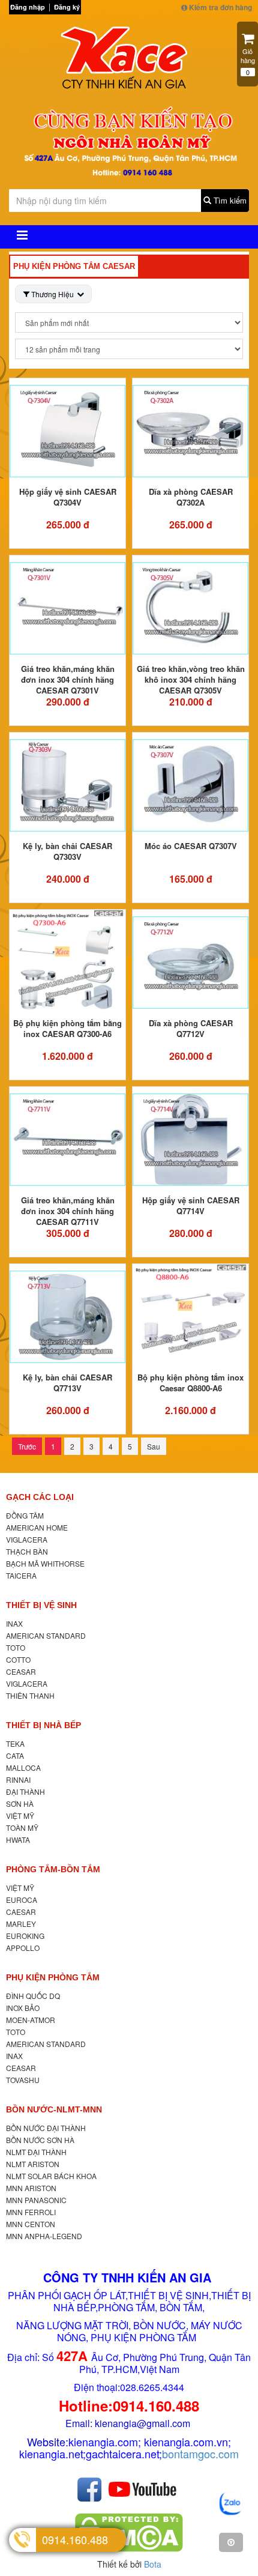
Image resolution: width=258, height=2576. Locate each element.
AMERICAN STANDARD (46, 1635)
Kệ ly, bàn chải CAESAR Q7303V (67, 851)
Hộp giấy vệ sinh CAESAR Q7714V (191, 1205)
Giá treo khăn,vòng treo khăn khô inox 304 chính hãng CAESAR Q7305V (191, 679)
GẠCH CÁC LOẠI (40, 1497)
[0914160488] (231, 2504)
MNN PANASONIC (36, 2200)
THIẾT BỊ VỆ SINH (41, 1605)
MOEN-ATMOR (31, 2020)
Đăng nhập (28, 7)
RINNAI (18, 1779)
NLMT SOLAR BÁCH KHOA (51, 2176)
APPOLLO (23, 1948)
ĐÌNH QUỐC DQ (33, 1996)
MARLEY (21, 1924)
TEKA (15, 1743)
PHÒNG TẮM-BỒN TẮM (53, 1869)
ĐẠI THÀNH (25, 1791)
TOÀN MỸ (22, 1828)
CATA (15, 1755)
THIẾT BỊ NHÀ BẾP (43, 1725)
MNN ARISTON (31, 2188)
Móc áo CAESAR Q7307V (191, 846)
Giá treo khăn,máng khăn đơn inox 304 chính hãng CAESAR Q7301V (68, 679)
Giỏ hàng (248, 62)
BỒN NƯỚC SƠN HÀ (40, 2140)
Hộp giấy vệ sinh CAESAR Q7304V (68, 497)
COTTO (18, 1659)
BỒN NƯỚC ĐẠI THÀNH (46, 2128)
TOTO (16, 1647)
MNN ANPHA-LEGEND (44, 2236)
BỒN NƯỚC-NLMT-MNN (54, 2109)
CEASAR (21, 1671)
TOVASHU (23, 2080)
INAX (14, 1623)
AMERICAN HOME (37, 1527)
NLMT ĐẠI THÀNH (36, 2152)
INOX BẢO (23, 2008)
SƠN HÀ (20, 1804)
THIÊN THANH (30, 1695)
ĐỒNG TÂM (25, 1515)
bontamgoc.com (200, 2454)
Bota (153, 2564)
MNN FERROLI (31, 2212)
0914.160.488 (75, 2539)
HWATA (18, 1840)
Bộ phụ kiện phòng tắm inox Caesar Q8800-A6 (190, 1383)
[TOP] (231, 2542)
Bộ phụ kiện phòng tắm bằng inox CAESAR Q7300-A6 (67, 1028)
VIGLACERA (27, 1539)
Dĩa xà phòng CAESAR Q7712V (191, 1028)
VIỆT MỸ (20, 1816)
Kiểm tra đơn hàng (220, 7)
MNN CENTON (31, 2224)
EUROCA (22, 1900)
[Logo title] (129, 61)
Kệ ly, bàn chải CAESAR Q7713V (67, 1383)
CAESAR (21, 1912)
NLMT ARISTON (33, 2164)
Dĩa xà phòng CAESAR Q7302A (191, 497)
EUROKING (25, 1936)
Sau (154, 1446)
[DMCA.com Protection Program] (129, 2532)
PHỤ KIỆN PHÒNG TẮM (53, 1977)
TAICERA (21, 1575)
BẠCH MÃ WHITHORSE (45, 1563)
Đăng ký (67, 7)
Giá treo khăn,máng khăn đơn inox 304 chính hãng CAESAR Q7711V (68, 1211)
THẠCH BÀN (27, 1551)
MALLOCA (23, 1767)
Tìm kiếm (229, 200)
